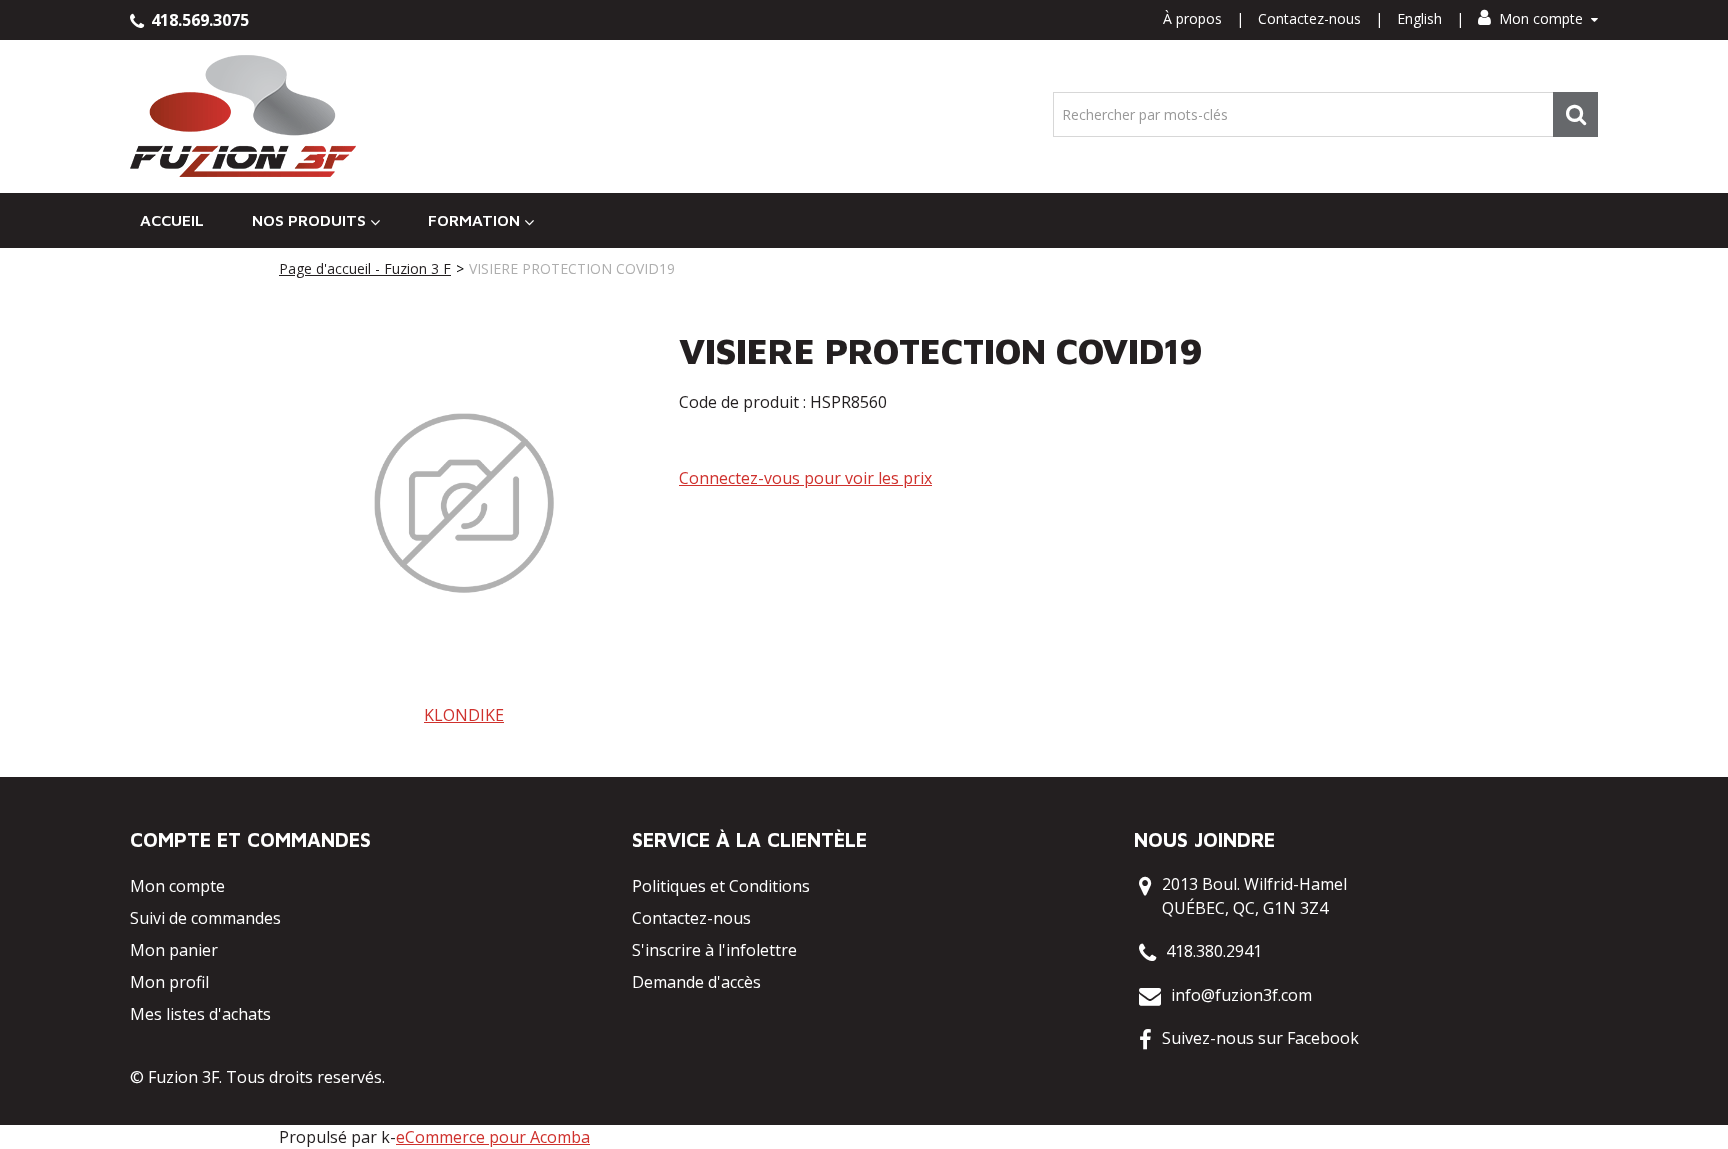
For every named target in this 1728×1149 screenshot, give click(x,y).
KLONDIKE (464, 715)
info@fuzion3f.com (1241, 995)
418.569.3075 (198, 20)
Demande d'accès (696, 982)
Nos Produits (309, 220)
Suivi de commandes (205, 918)
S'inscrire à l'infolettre (714, 950)
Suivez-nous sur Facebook (1260, 1038)
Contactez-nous (1309, 18)
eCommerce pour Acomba (493, 1137)
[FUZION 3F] (243, 116)
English (1419, 18)
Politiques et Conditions (721, 886)
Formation (474, 220)
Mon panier (174, 950)
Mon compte (1541, 18)
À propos (1192, 18)
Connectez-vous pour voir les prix (805, 478)
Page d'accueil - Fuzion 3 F (365, 268)
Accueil (172, 220)
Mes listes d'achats (200, 1014)
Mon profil (169, 982)
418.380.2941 (1214, 951)
